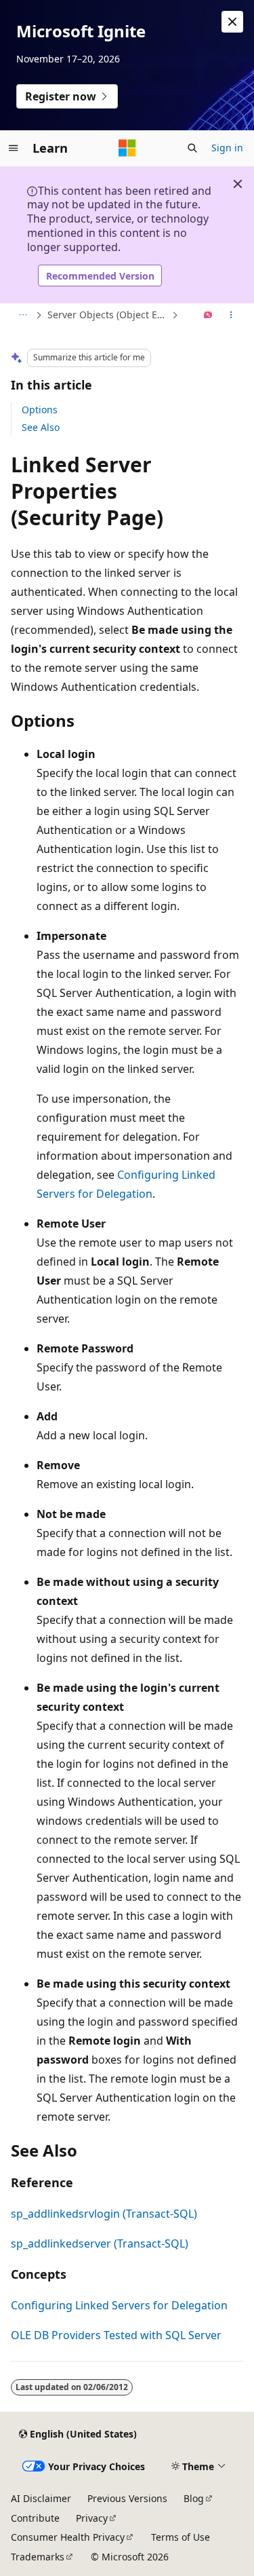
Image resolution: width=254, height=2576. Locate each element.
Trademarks (38, 2557)
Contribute (35, 2518)
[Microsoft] (127, 148)
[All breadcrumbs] (23, 316)
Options (40, 410)
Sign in (227, 148)
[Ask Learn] (208, 316)
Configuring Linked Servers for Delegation (119, 2305)
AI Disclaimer (41, 2498)
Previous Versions (127, 2498)
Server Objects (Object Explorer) (108, 315)
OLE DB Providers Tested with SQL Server (116, 2335)
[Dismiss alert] (232, 22)
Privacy (92, 2518)
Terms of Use (181, 2537)
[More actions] (231, 316)
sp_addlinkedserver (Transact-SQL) (100, 2243)
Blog (194, 2498)
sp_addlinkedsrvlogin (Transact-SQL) (104, 2214)
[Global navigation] (14, 148)
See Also (41, 427)
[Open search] (192, 148)
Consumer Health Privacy (68, 2537)
